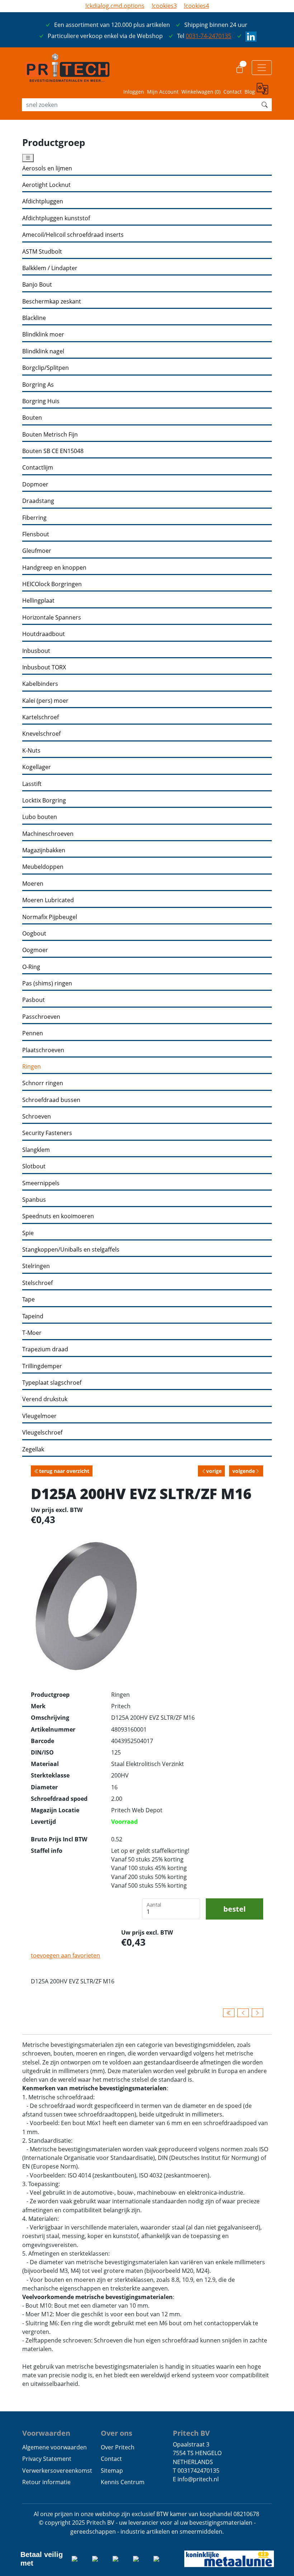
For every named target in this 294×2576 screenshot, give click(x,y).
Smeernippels (41, 1183)
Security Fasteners (47, 1133)
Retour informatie (46, 2482)
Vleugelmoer (39, 1416)
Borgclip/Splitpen (46, 368)
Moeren (33, 884)
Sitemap (112, 2471)
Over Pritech (118, 2447)
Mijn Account (163, 92)
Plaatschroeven (43, 1050)
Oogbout (34, 934)
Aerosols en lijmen (47, 168)
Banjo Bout (37, 285)
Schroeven (37, 1117)
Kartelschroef (41, 717)
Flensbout (36, 534)
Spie (28, 1233)
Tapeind (33, 1316)
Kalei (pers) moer (45, 701)
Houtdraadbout (44, 634)
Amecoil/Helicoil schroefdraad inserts (73, 235)
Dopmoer (35, 484)
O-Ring (31, 967)
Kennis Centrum (123, 2482)
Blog (250, 92)
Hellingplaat (38, 601)
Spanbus (34, 1200)
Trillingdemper (42, 1366)
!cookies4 (196, 6)
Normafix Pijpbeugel (50, 917)
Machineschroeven (48, 834)
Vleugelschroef (42, 1433)
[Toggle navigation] (262, 67)
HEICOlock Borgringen (52, 584)
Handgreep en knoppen (54, 568)
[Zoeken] (265, 105)
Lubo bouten (40, 817)
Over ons (117, 2433)
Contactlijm (38, 468)
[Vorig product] (243, 2013)
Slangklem (36, 1150)
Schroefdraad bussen (51, 1100)
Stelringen (36, 1266)
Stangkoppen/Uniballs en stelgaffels (71, 1250)
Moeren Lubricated (48, 900)
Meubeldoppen (43, 867)
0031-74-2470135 (208, 36)
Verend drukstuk (45, 1399)
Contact (233, 92)
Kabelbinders (40, 684)
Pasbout (34, 1000)
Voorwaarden (46, 2433)
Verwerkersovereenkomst (57, 2471)
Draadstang (38, 501)
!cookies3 (164, 6)
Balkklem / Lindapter (50, 268)
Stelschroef (37, 1283)
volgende (244, 1471)
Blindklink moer (43, 335)
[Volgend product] (257, 2013)
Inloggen (134, 92)
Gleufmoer (37, 551)
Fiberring (34, 518)
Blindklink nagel (43, 351)
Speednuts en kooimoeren (58, 1216)
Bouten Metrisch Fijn (50, 435)
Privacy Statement (47, 2459)
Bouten (32, 418)
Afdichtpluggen (43, 201)
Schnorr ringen (43, 1083)
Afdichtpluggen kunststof (56, 218)
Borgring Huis (41, 401)
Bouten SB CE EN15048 (53, 451)
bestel (234, 1909)
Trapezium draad (45, 1349)
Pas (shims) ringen (47, 983)
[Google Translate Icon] (264, 90)
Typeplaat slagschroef (52, 1383)
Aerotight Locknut (46, 185)
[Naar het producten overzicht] (229, 2013)
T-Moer (32, 1333)
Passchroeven (41, 1017)
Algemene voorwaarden (54, 2447)
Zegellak (33, 1449)
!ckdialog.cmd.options (115, 6)
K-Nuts (31, 751)
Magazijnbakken (44, 850)
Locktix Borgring (44, 800)
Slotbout (34, 1166)
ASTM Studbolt (42, 252)
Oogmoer (35, 950)
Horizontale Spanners (52, 618)
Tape (29, 1299)
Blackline (34, 318)
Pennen (33, 1033)
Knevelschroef (41, 734)
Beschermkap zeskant (52, 302)
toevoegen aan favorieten (65, 1955)
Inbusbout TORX (44, 667)
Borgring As (38, 385)
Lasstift (32, 784)
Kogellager (37, 767)
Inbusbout (36, 651)
